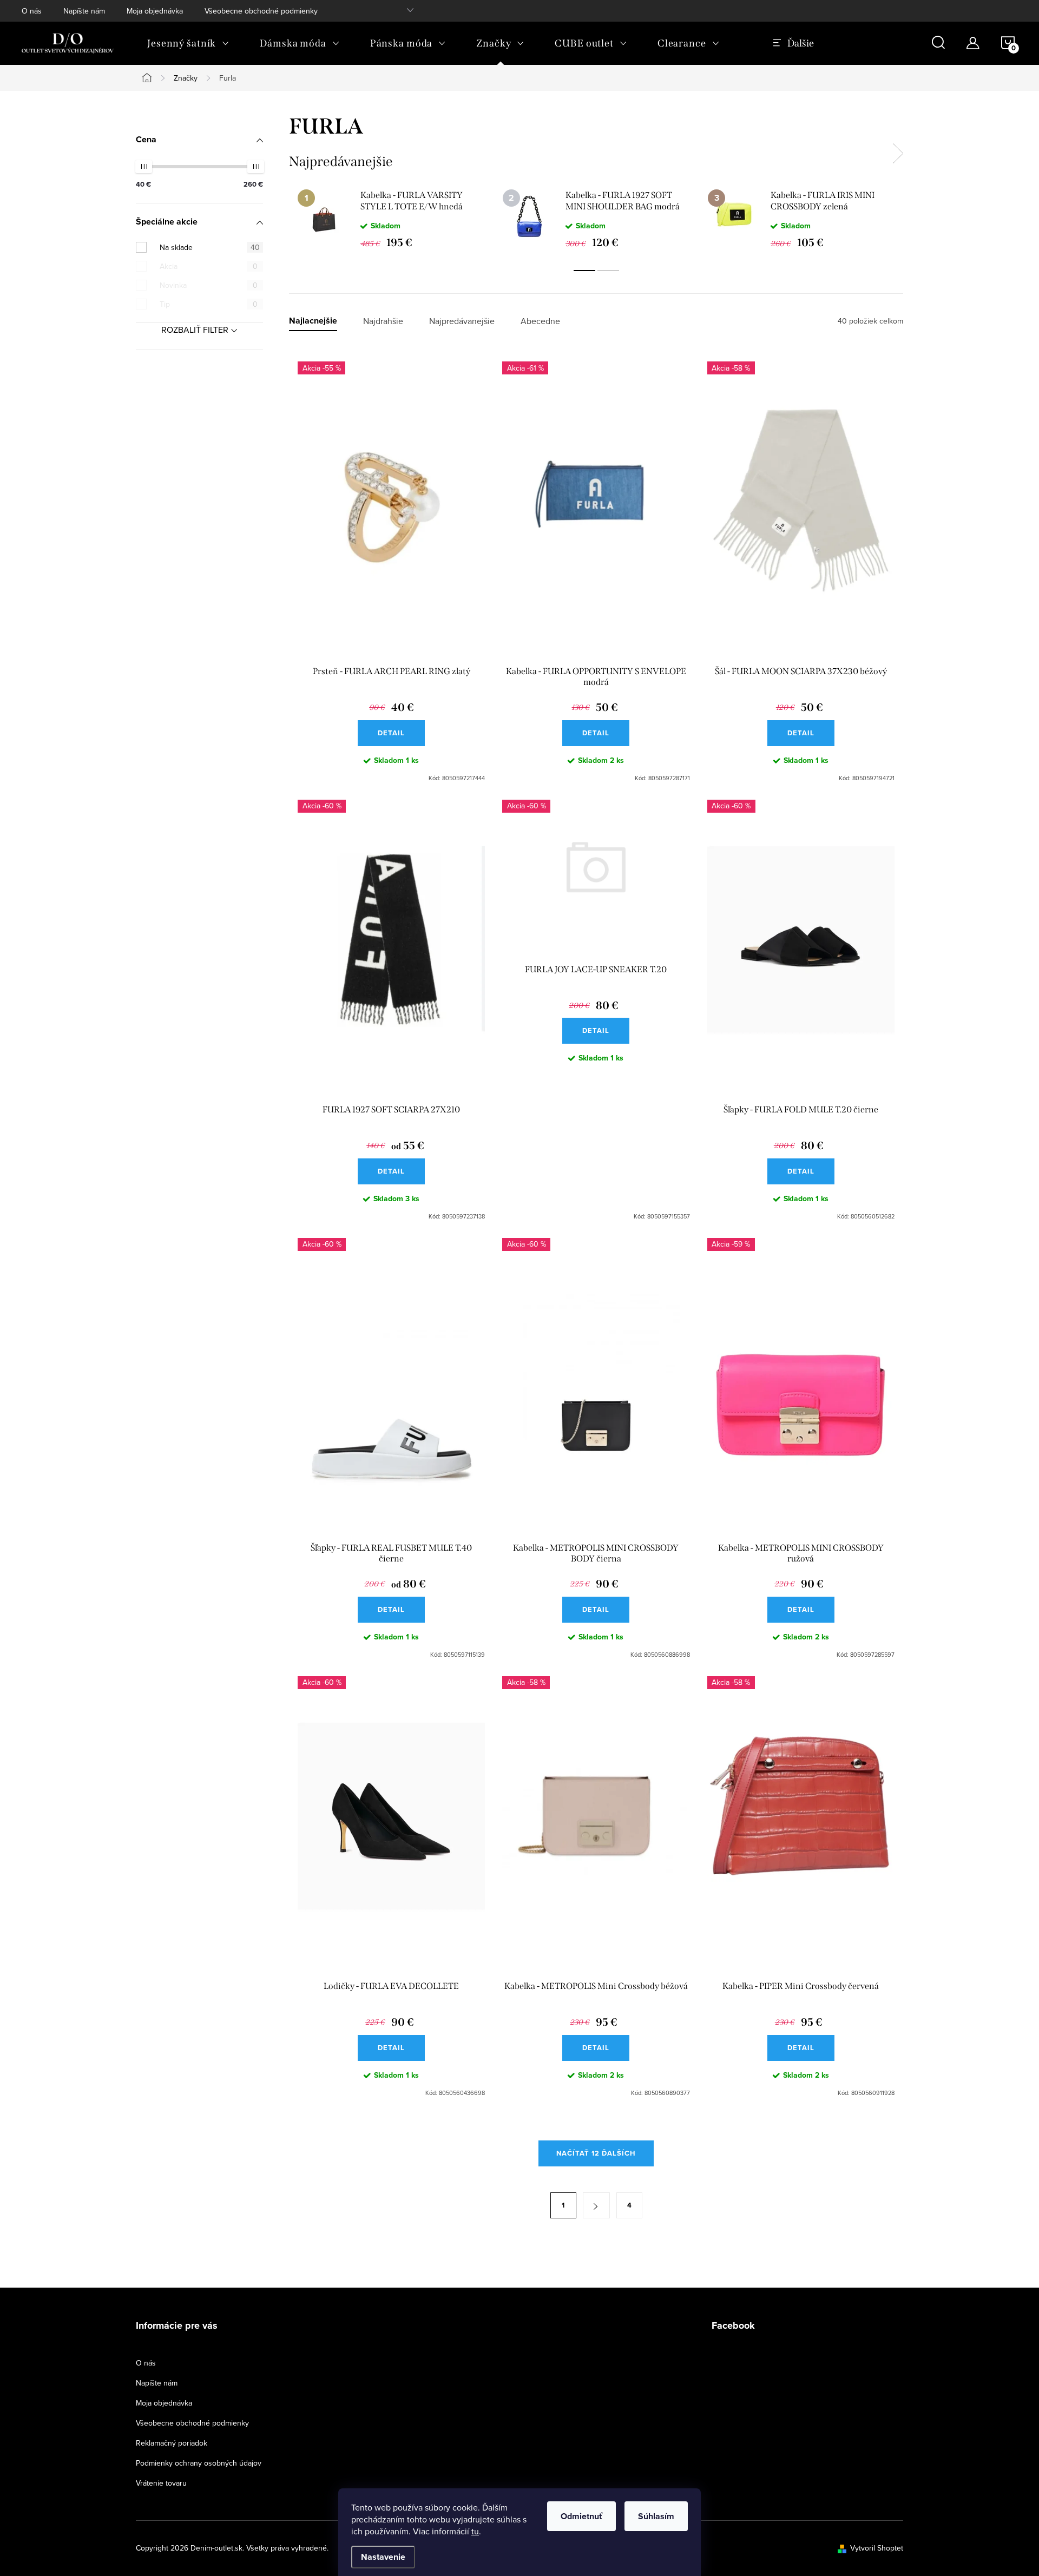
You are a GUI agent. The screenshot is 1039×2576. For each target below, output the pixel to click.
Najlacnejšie (313, 321)
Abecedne (540, 321)
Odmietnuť (581, 2516)
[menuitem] (188, 43)
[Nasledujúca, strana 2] (596, 2205)
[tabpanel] (392, 219)
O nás (32, 11)
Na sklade (210, 247)
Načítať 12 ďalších (596, 2153)
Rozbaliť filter (195, 330)
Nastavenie (383, 2557)
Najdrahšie (383, 321)
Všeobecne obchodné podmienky (261, 11)
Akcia (209, 266)
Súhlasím (656, 2516)
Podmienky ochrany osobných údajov (199, 2463)
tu (475, 2531)
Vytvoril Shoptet (877, 2548)
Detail (391, 733)
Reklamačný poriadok (172, 2443)
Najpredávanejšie (462, 321)
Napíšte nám (84, 11)
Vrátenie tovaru (161, 2483)
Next (898, 154)
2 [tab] (608, 271)
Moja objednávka (155, 11)
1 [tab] (584, 271)
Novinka (209, 285)
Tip (209, 304)
